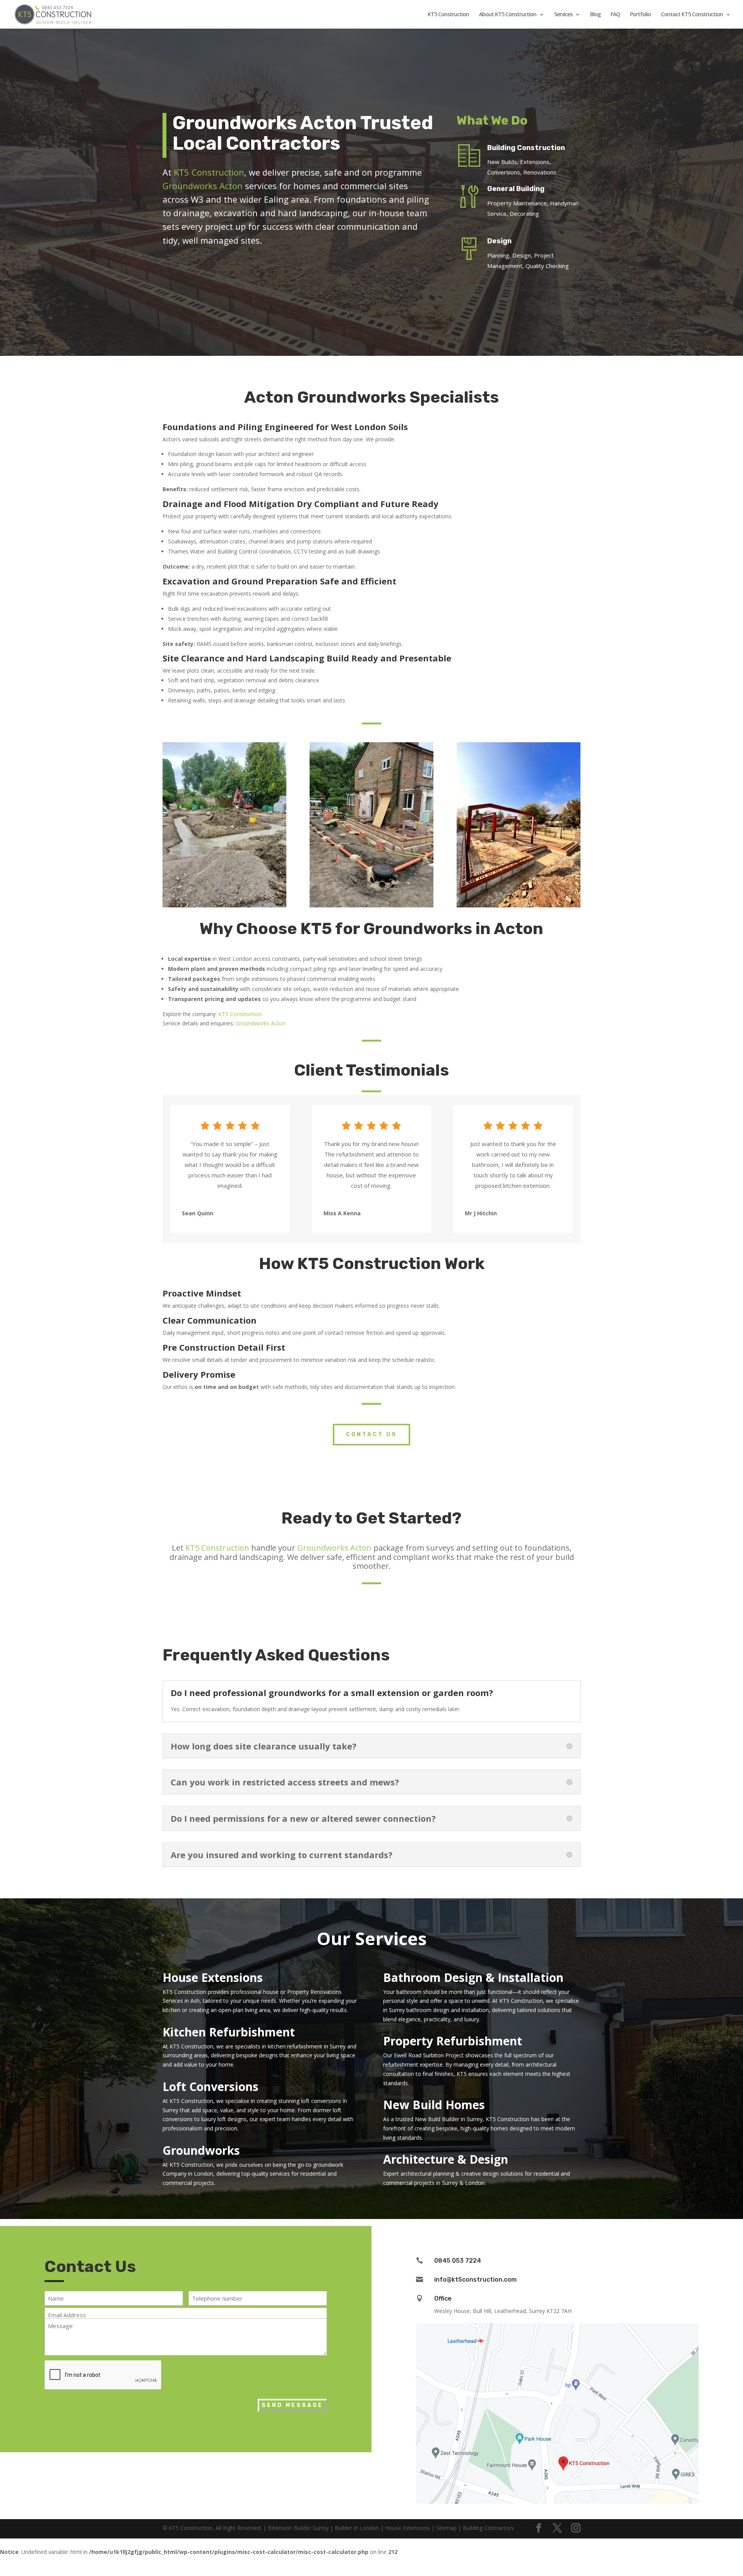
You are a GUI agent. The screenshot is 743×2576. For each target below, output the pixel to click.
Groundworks (201, 2150)
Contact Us (371, 1434)
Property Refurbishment (453, 2041)
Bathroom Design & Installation (473, 1977)
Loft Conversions (211, 2087)
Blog (595, 15)
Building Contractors (488, 2528)
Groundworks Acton (203, 186)
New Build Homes (434, 2105)
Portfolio (640, 15)
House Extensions (213, 1977)
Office (443, 2298)
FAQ (615, 15)
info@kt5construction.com (475, 2280)
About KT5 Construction (508, 15)
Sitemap (446, 2528)
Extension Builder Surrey (298, 2528)
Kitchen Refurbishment (229, 2032)
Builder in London (357, 2528)
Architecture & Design (446, 2159)
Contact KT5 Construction (692, 15)
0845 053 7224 (458, 2261)
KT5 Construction (448, 15)
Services (563, 15)
